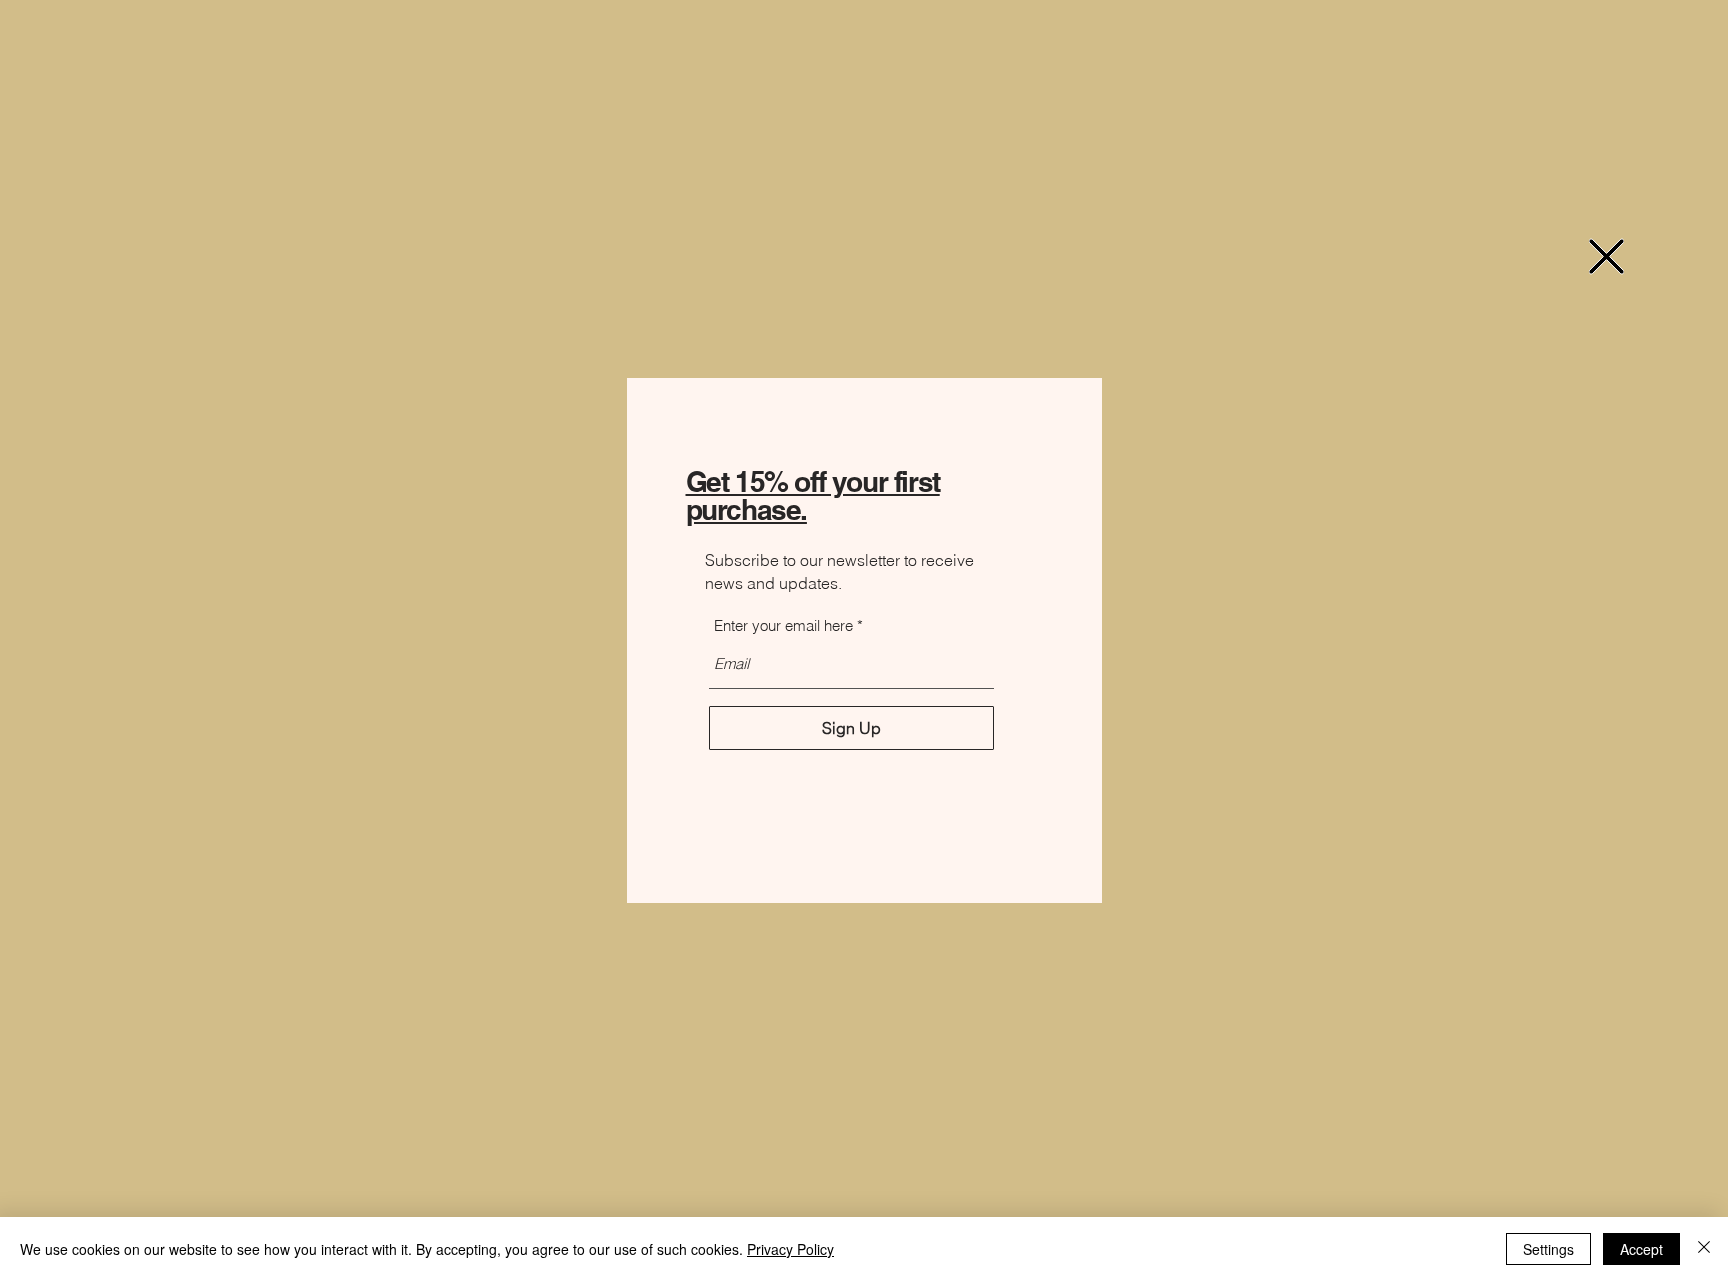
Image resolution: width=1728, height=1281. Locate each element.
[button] (1606, 256)
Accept (1641, 1249)
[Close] (1704, 1249)
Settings (1548, 1249)
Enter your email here (783, 625)
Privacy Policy (790, 1249)
